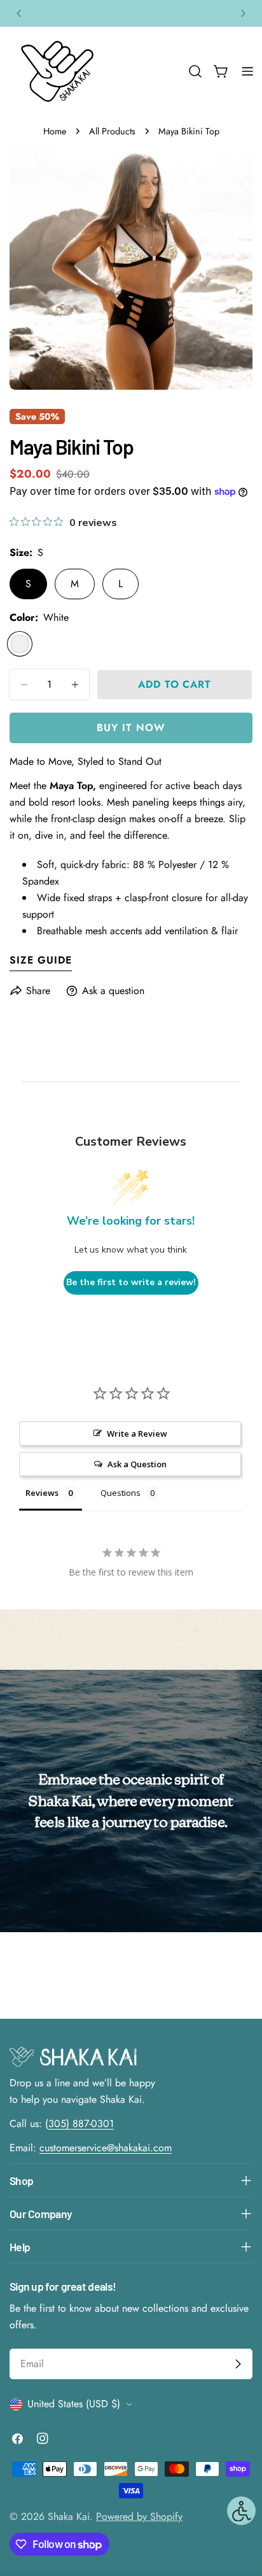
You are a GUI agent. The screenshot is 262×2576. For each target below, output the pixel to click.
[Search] (195, 71)
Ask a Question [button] (137, 1464)
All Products (112, 131)
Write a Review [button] (137, 1434)
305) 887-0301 (81, 2124)
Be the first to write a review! (131, 1282)
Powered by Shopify (139, 2516)
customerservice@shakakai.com (106, 2148)
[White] (20, 644)
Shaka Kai (69, 2516)
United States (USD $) (74, 2404)
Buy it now (131, 728)
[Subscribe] (238, 2364)
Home (55, 131)
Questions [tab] (121, 1493)
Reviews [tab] (42, 1493)
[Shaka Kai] (57, 71)
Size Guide (41, 960)
